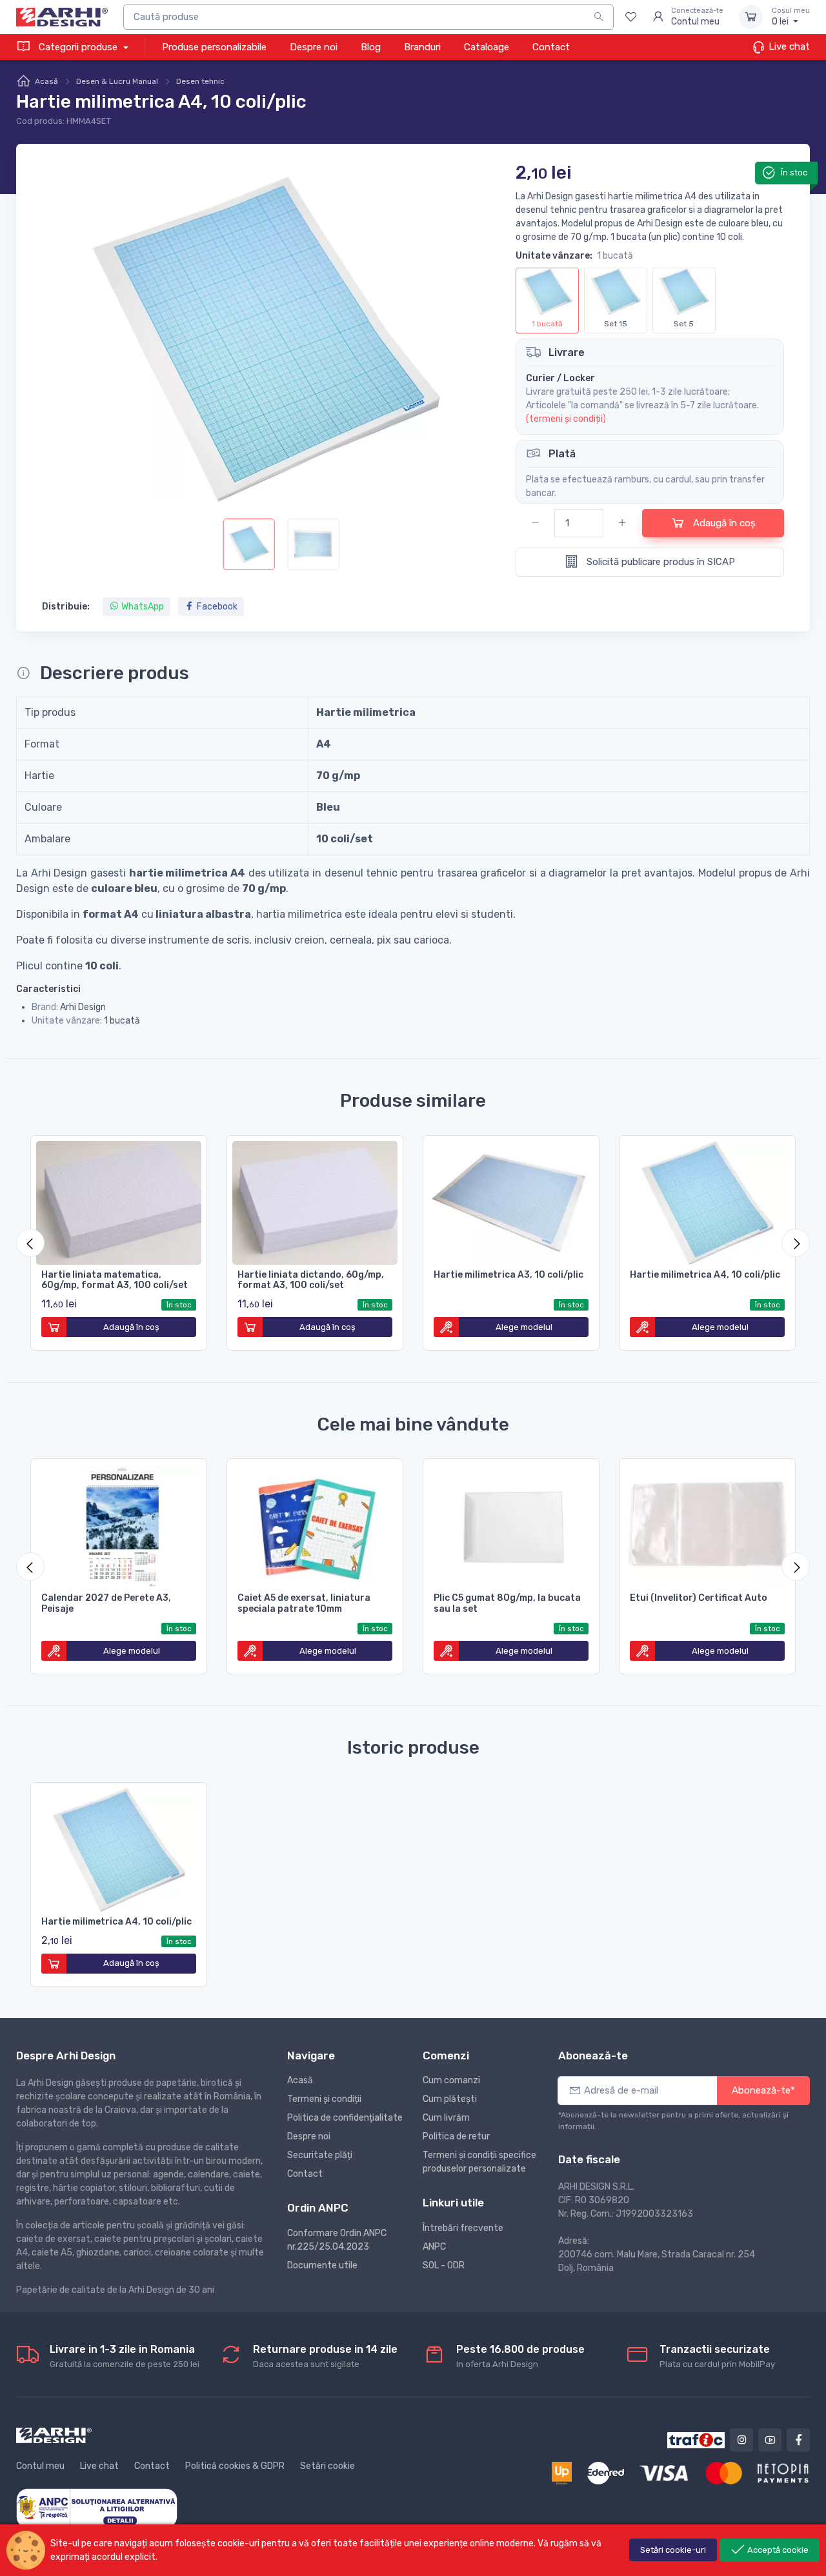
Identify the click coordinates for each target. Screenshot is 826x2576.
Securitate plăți (320, 2155)
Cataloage (487, 47)
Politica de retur (456, 2136)
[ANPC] (97, 2507)
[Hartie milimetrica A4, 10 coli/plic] (707, 1200)
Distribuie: (66, 607)
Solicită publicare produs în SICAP (660, 562)
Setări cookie (327, 2466)
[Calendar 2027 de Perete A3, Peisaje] (119, 1523)
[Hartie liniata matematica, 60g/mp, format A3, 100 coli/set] (119, 1200)
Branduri (422, 47)
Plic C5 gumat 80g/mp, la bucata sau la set (507, 1603)
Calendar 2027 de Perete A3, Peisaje (106, 1603)
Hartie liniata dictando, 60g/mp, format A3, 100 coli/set (311, 1280)
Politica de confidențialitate (345, 2118)
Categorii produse (78, 47)
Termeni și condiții (324, 2099)
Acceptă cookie (777, 2550)
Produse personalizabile (214, 47)
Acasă (46, 81)
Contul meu (40, 2466)
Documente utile (322, 2265)
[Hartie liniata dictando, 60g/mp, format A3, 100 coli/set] (315, 1200)
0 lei (791, 17)
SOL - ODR (444, 2265)
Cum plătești (450, 2099)
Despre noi (314, 47)
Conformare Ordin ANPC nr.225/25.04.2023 (337, 2240)
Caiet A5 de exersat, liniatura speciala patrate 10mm (304, 1603)
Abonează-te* (763, 2090)
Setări (673, 2550)
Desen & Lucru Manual (117, 81)
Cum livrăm (446, 2118)
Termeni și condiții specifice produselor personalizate (479, 2162)
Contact (551, 47)
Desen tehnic (200, 81)
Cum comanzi (451, 2080)
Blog (371, 47)
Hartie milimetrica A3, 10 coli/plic (509, 1275)
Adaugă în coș (723, 523)
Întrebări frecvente (463, 2228)
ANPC (434, 2247)
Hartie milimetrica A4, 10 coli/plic (705, 1275)
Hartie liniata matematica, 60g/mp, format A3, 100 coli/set (115, 1280)
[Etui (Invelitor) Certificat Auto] (707, 1523)
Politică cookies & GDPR (235, 2466)
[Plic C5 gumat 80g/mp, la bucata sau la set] (511, 1523)
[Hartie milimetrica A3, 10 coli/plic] (511, 1200)
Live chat (788, 46)
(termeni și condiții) (566, 419)
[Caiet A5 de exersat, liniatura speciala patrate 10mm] (315, 1523)
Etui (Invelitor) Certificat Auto (699, 1598)
